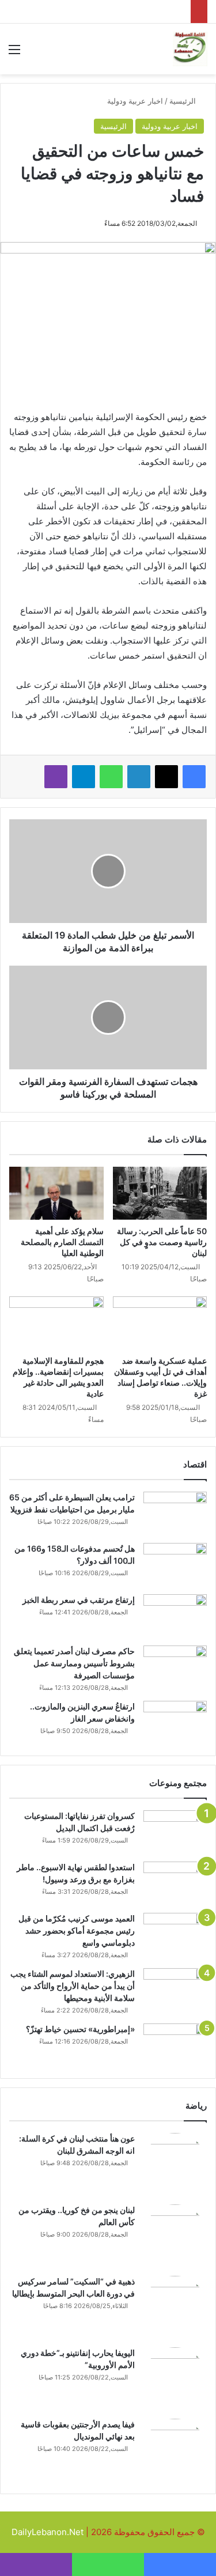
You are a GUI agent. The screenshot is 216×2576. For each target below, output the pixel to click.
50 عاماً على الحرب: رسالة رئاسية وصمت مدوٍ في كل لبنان (162, 1242)
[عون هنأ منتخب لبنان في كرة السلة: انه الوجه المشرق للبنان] (175, 2165)
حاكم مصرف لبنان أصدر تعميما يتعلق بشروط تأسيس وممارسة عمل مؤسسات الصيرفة (74, 1663)
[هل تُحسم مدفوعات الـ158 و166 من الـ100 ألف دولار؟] (175, 1565)
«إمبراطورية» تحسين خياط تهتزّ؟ (80, 2029)
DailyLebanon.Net (48, 2532)
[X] (166, 777)
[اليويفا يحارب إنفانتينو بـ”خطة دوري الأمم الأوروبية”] (175, 2379)
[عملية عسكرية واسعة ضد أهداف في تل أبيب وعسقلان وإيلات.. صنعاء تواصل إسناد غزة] (160, 1323)
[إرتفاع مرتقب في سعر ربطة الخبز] (175, 1616)
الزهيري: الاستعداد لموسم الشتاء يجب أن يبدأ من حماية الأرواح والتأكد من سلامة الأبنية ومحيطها (73, 1986)
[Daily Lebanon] (190, 49)
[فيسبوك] (194, 777)
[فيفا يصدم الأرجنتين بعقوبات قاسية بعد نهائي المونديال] (175, 2450)
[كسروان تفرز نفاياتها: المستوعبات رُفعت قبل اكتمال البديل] (175, 1832)
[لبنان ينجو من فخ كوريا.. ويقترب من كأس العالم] (175, 2236)
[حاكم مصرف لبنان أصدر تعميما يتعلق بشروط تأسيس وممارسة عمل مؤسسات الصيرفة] (175, 1667)
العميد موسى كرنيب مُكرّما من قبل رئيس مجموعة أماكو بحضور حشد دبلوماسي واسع (77, 1930)
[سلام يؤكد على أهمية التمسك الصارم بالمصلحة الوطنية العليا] (56, 1193)
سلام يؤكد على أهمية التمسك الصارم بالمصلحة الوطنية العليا (62, 1242)
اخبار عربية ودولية (135, 101)
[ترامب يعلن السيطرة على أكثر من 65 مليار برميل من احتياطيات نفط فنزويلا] (175, 1513)
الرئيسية (184, 101)
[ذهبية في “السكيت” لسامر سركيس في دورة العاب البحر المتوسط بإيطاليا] (175, 2308)
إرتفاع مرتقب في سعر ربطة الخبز (79, 1600)
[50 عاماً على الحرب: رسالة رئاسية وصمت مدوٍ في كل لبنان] (160, 1193)
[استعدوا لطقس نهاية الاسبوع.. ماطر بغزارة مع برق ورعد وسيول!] (175, 1883)
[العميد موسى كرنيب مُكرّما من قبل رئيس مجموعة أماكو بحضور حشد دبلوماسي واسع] (175, 1934)
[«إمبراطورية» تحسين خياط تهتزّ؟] (175, 2045)
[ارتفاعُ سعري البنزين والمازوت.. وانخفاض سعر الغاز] (175, 1722)
